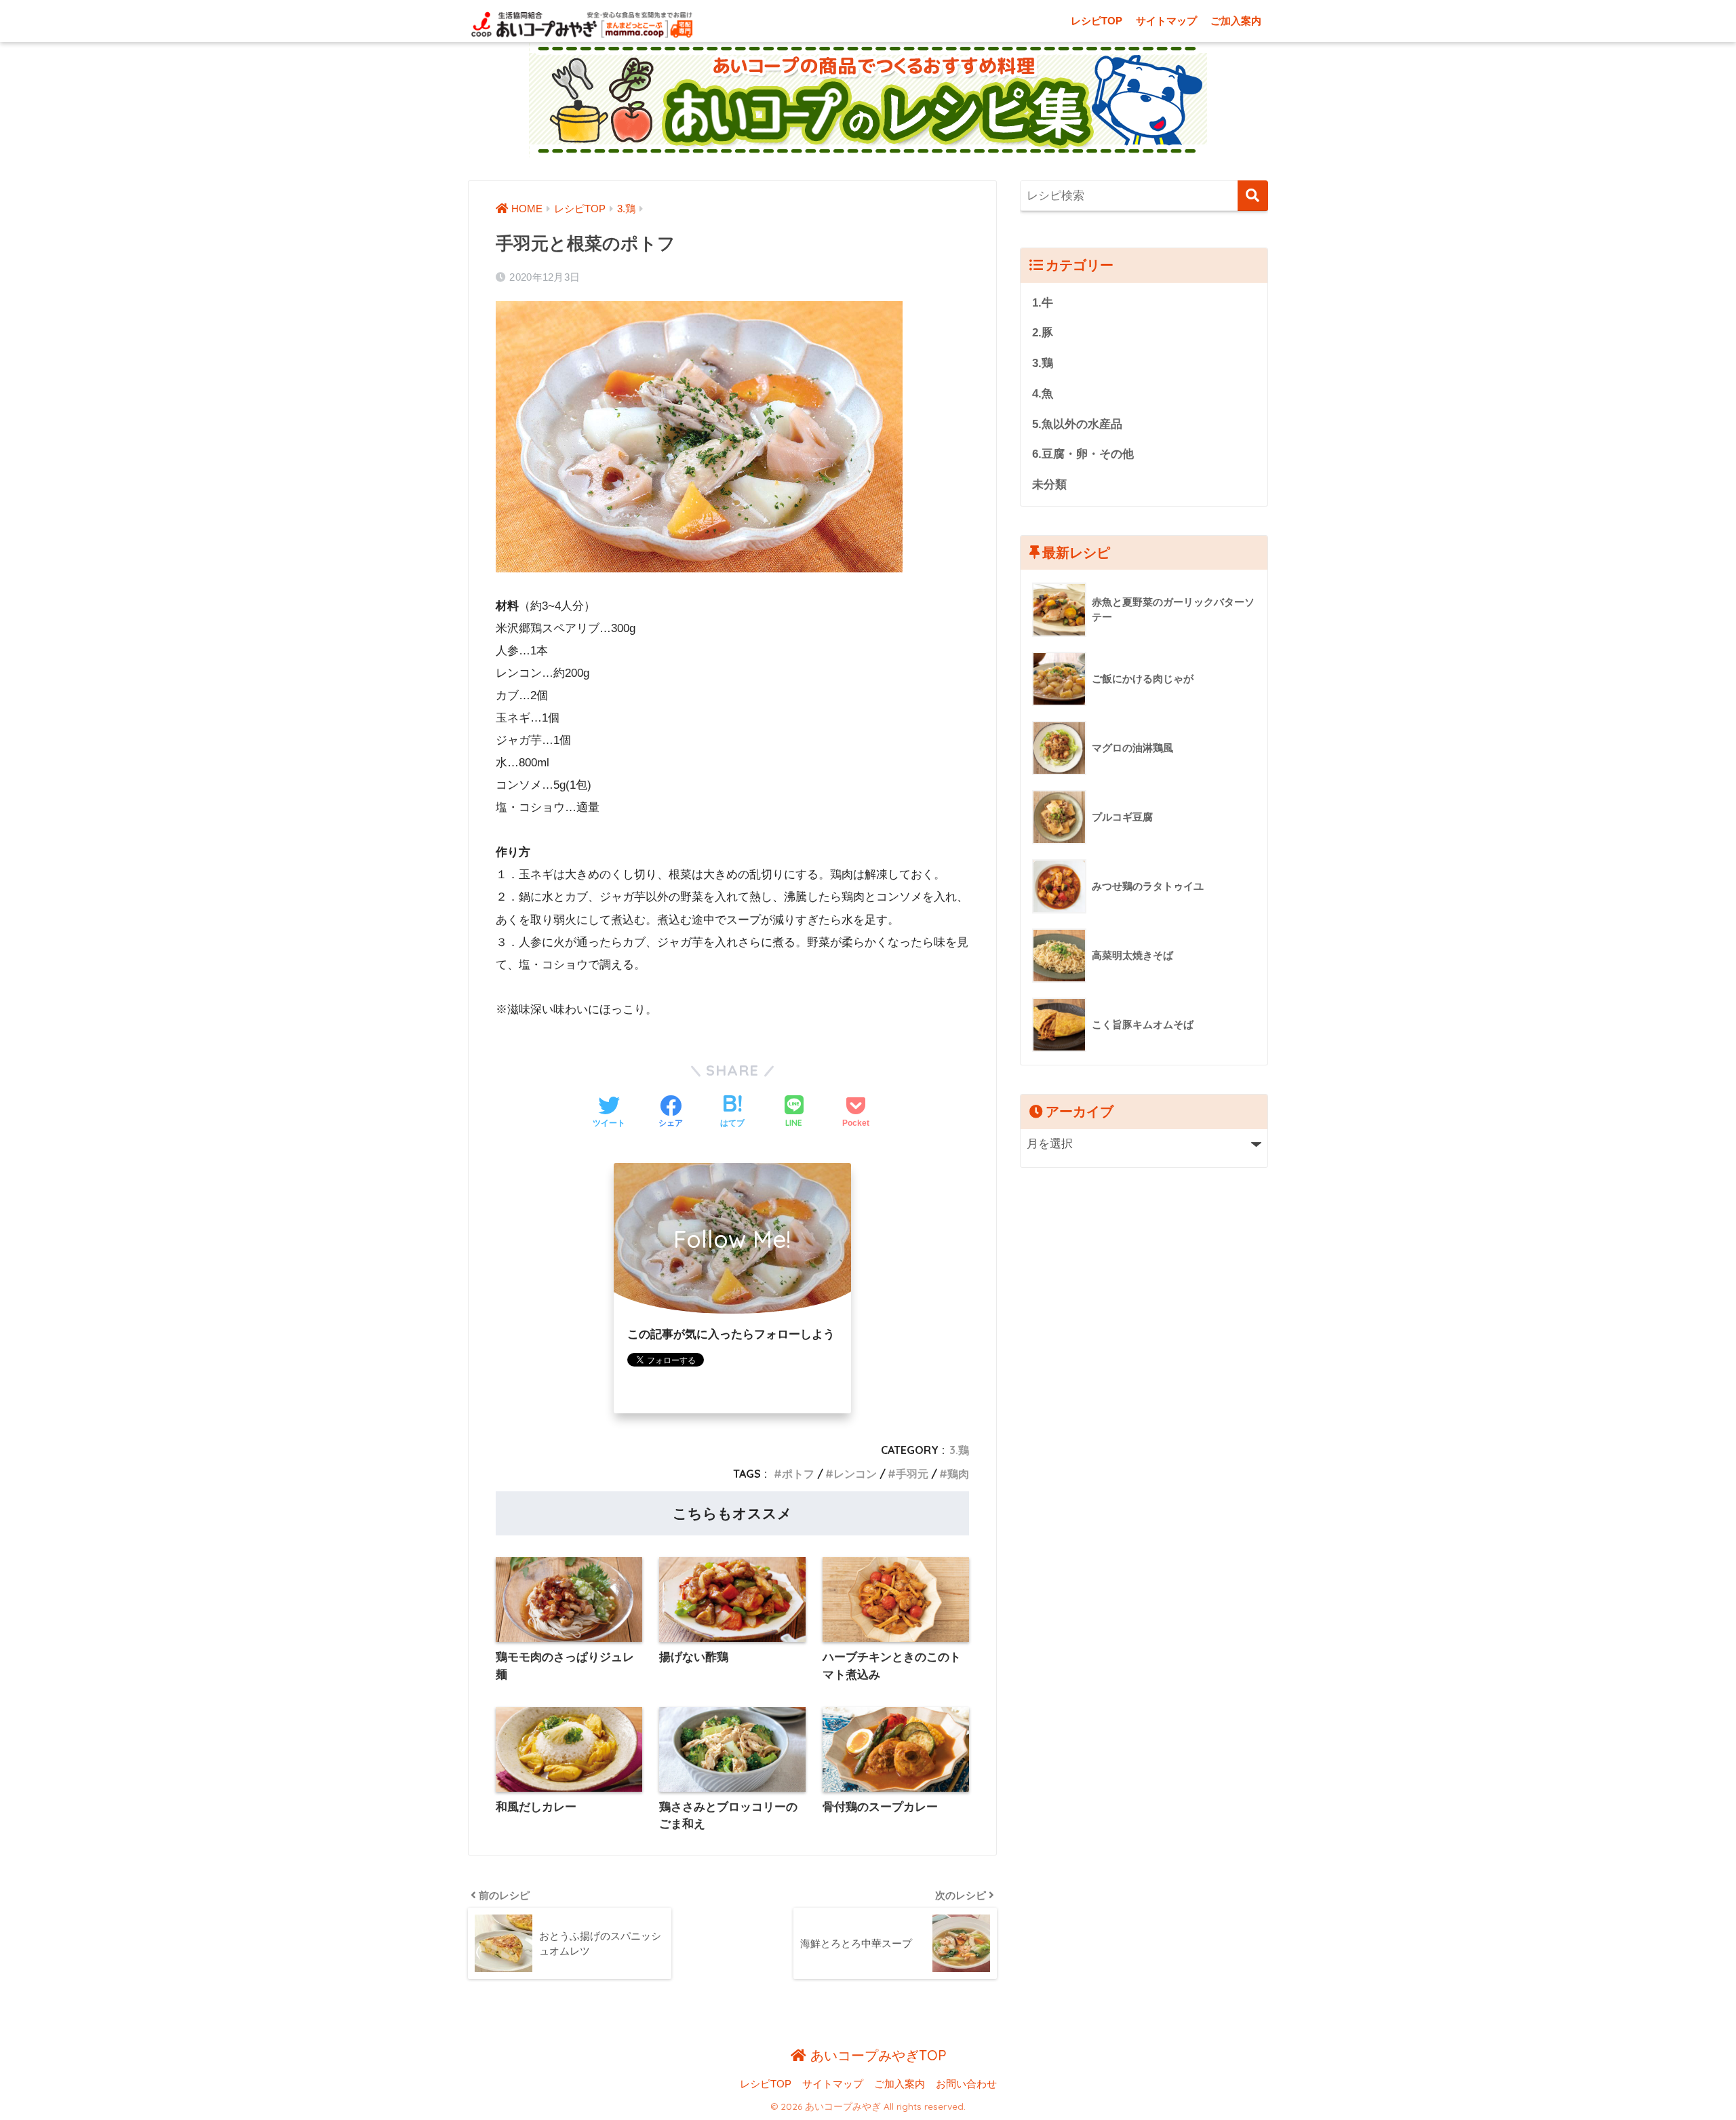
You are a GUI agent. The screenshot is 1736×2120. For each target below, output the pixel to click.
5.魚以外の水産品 (1077, 424)
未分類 (1049, 485)
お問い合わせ (966, 2084)
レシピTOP (1097, 21)
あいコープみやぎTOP (876, 2055)
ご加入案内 (1236, 21)
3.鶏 (959, 1450)
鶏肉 (958, 1474)
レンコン (855, 1474)
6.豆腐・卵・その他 (1083, 454)
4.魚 (1043, 394)
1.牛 (1043, 303)
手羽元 (912, 1474)
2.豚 (1043, 333)
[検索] (1253, 196)
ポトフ (798, 1474)
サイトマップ (1166, 21)
